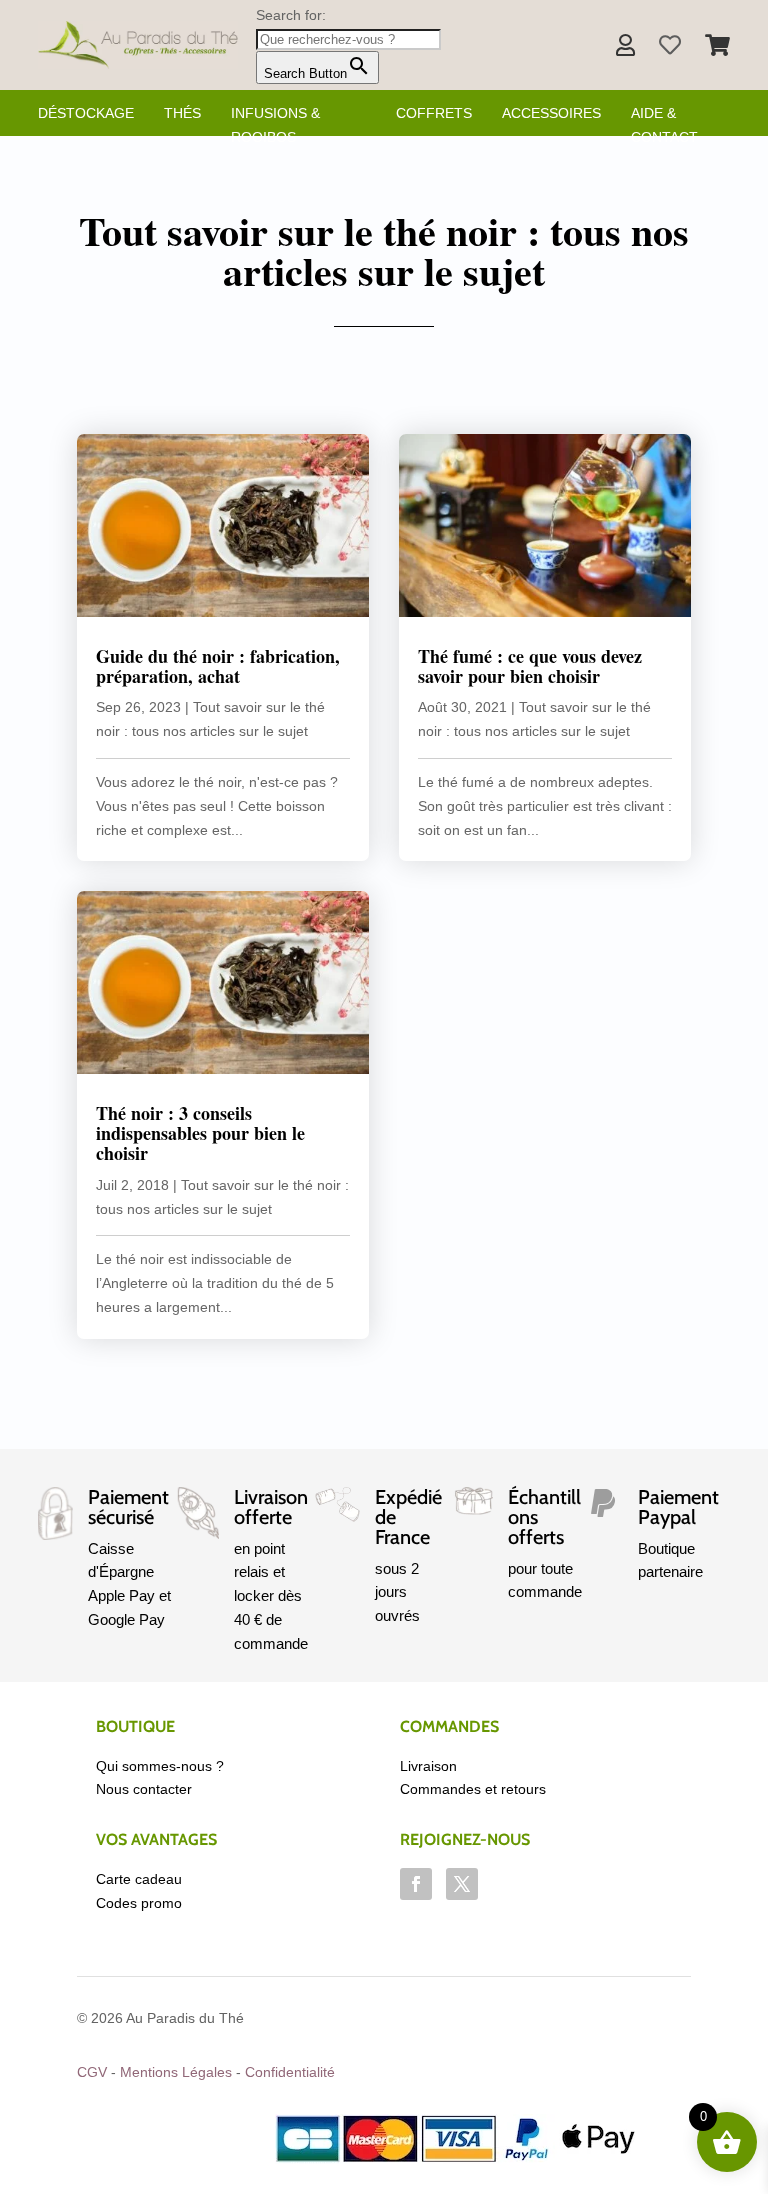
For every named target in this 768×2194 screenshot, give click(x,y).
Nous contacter (144, 1789)
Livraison (428, 1766)
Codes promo (139, 1903)
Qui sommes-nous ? (160, 1766)
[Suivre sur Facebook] (416, 1884)
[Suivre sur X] (462, 1884)
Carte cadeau (139, 1879)
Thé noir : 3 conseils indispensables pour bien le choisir (200, 1133)
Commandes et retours (473, 1789)
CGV (92, 2072)
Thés (182, 113)
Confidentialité (290, 2072)
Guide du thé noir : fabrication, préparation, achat (218, 666)
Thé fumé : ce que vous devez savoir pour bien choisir (530, 666)
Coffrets (434, 113)
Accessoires (551, 113)
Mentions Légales (176, 2072)
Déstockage (86, 113)
